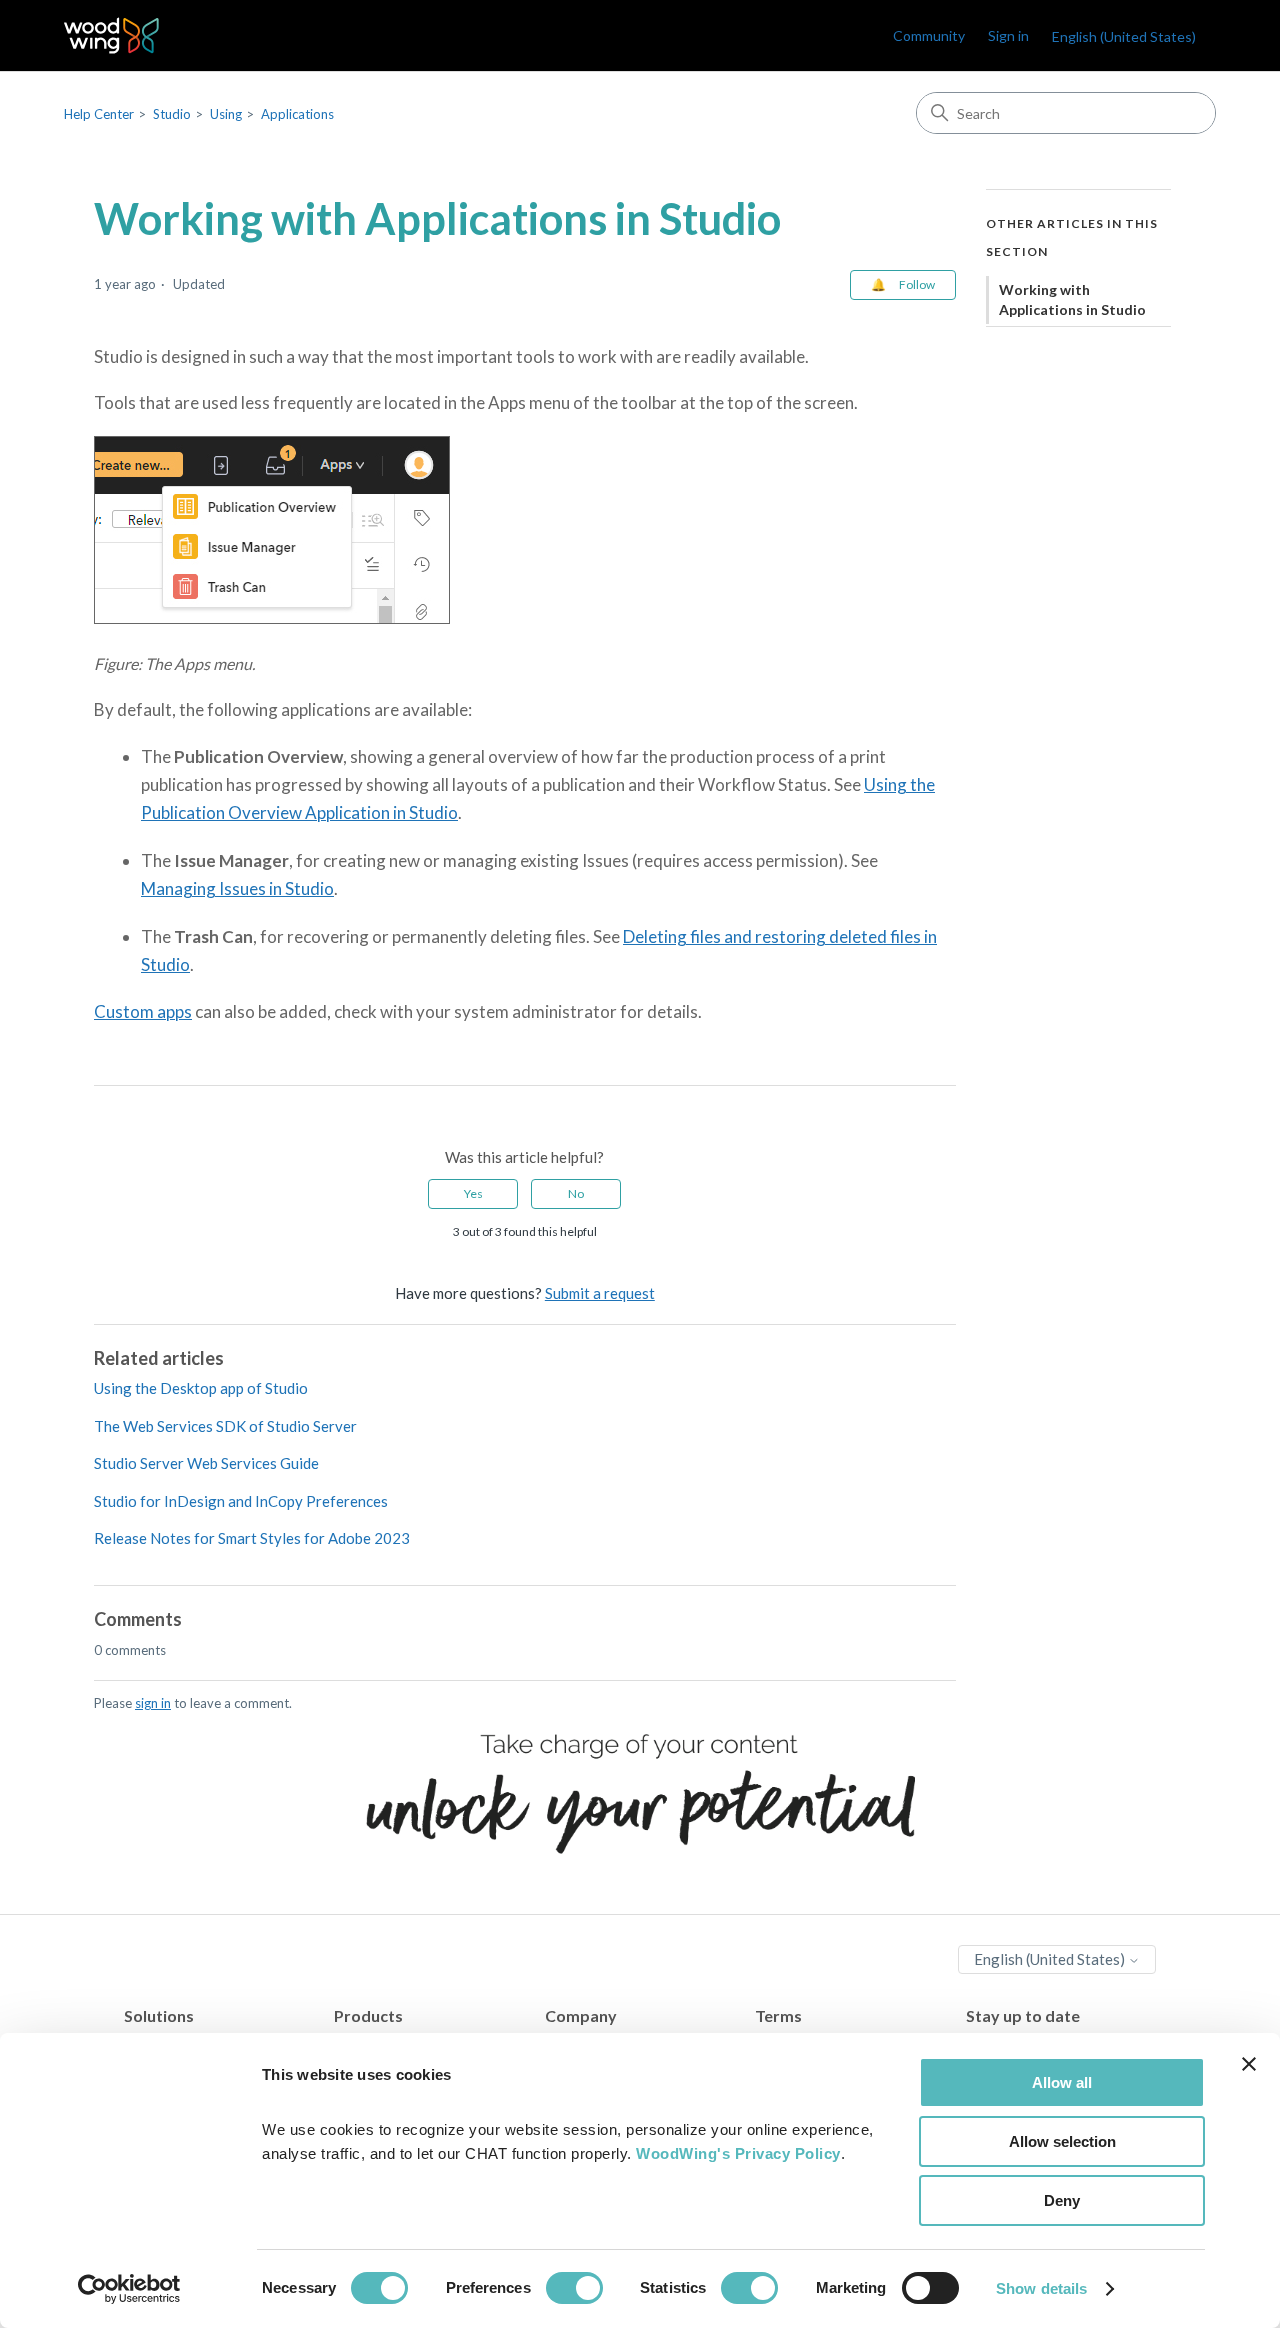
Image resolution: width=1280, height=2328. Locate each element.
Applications (297, 114)
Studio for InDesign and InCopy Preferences (241, 1501)
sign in (153, 1703)
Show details (1041, 2288)
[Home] (111, 35)
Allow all (1062, 2082)
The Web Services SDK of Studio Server (225, 1426)
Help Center (99, 114)
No (576, 1193)
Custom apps (143, 1011)
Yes (473, 1193)
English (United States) (1051, 1959)
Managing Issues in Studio (237, 888)
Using (226, 114)
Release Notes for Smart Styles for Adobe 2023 (252, 1538)
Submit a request (600, 1293)
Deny (1062, 2200)
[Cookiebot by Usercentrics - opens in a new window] (129, 2289)
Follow (917, 284)
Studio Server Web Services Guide (206, 1463)
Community (929, 35)
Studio (172, 114)
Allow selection (1062, 2141)
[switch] (574, 2288)
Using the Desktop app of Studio (201, 1388)
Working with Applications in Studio (1072, 299)
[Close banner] (1249, 2064)
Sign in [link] (1008, 35)
